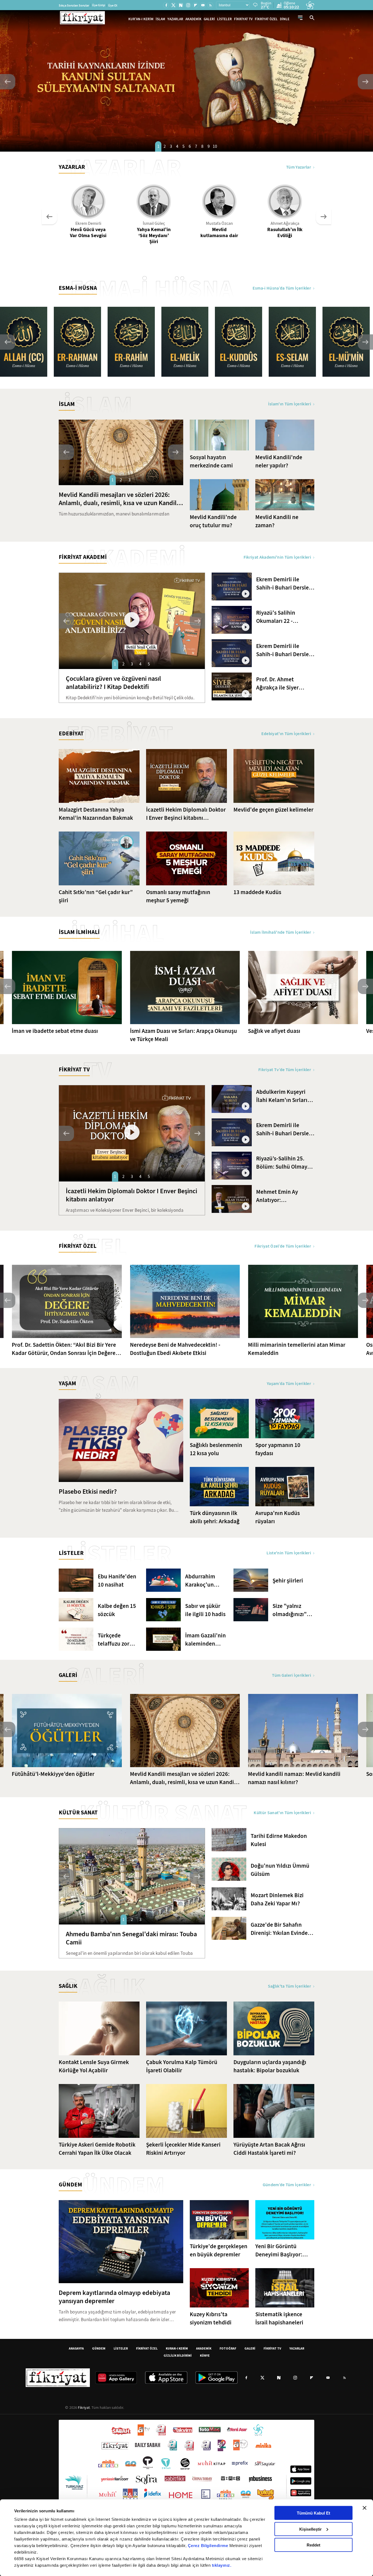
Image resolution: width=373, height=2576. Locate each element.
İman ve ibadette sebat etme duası (55, 1031)
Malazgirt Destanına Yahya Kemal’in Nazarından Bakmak (96, 814)
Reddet (313, 2545)
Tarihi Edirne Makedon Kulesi (279, 1840)
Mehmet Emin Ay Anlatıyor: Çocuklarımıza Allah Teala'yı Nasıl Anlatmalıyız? (281, 1196)
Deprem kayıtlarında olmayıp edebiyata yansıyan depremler (114, 2297)
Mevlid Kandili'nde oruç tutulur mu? (213, 521)
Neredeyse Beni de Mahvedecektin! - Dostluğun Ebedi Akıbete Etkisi (175, 1349)
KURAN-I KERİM (177, 2348)
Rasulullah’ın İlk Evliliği (285, 232)
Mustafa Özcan (219, 223)
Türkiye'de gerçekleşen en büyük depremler (219, 2250)
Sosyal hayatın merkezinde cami (211, 461)
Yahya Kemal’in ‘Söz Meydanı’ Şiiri (154, 235)
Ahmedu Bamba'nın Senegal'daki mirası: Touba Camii (131, 1938)
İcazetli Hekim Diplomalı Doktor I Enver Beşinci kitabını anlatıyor (186, 814)
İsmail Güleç (154, 223)
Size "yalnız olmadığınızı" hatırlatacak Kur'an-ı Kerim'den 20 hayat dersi (290, 1610)
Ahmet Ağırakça (285, 223)
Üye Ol (113, 5)
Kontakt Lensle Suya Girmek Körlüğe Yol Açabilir (94, 2066)
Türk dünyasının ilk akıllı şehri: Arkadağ (215, 1517)
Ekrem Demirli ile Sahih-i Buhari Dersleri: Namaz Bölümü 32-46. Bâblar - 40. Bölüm (285, 584)
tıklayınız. (222, 2565)
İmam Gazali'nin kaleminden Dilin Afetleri (205, 1640)
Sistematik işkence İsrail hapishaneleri (279, 2318)
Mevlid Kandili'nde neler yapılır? (279, 461)
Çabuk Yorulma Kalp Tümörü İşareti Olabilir (182, 2066)
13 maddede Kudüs (257, 892)
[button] (8, 82)
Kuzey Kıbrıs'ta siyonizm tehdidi (211, 2318)
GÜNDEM (99, 2348)
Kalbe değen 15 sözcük (117, 1610)
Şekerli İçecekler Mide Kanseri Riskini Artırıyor (183, 2149)
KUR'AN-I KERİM (141, 19)
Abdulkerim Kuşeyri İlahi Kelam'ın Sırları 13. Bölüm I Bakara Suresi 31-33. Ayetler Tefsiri (282, 1096)
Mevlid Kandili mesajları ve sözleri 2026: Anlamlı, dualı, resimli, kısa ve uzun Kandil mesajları (118, 499)
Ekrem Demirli (88, 223)
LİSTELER (224, 19)
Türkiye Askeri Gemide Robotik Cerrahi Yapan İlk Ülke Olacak (97, 2149)
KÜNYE (205, 2355)
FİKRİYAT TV (243, 19)
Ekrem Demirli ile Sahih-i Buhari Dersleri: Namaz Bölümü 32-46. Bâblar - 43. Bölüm (285, 1129)
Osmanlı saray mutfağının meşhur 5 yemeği (178, 896)
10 (215, 146)
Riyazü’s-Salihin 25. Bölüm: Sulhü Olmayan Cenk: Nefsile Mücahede (285, 1163)
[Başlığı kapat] (365, 2508)
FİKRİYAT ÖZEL (266, 19)
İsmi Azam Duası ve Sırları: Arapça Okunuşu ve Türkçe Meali (183, 1035)
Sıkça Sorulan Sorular (74, 5)
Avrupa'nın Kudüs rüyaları (278, 1517)
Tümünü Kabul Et (313, 2513)
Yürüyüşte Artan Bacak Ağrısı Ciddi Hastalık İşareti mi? (269, 2149)
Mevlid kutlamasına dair (219, 232)
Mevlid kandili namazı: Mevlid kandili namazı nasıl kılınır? (294, 1778)
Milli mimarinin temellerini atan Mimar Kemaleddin (297, 1349)
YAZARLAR (175, 19)
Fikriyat (84, 2407)
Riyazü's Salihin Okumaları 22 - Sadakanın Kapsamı (281, 617)
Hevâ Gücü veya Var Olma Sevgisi (88, 232)
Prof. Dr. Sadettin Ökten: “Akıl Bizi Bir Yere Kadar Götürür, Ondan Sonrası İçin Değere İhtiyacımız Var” (64, 1349)
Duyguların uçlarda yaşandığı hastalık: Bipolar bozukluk (270, 2066)
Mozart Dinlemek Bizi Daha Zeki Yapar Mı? (277, 1899)
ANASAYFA (76, 2348)
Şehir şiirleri (288, 1581)
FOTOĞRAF (228, 2348)
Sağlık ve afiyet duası (274, 1031)
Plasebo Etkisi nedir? (88, 1492)
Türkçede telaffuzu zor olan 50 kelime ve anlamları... (116, 1640)
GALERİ (209, 19)
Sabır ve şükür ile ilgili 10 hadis (205, 1610)
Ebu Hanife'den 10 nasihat (117, 1581)
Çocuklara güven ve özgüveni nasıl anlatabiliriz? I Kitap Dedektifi (113, 683)
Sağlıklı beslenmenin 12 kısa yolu (216, 1449)
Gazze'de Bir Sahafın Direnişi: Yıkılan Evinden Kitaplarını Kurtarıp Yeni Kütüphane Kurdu (281, 1929)
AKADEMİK (193, 19)
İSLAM (160, 19)
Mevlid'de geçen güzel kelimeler (273, 810)
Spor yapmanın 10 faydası (278, 1449)
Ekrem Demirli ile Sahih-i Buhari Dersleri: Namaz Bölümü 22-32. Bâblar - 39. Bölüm (285, 650)
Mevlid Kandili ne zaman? (277, 521)
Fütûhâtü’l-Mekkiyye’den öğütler (53, 1774)
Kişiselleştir (310, 2529)
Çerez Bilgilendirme (209, 2546)
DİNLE (285, 19)
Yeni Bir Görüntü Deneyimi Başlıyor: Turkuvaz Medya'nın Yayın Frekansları (280, 2251)
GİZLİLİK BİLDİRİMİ (178, 2355)
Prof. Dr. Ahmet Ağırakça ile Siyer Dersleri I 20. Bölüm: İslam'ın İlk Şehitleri (281, 684)
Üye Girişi (99, 5)
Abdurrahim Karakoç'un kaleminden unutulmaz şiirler (200, 1581)
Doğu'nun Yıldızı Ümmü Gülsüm (280, 1870)
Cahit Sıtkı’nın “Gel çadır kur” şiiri (96, 896)
